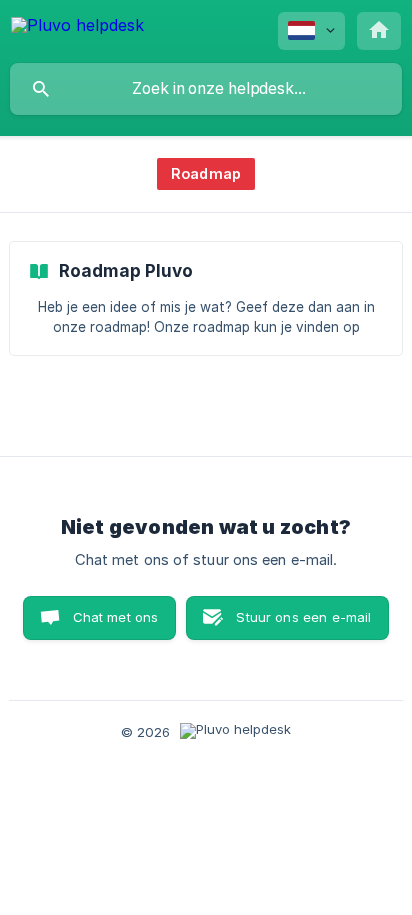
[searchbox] (206, 89)
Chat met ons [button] (116, 617)
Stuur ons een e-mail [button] (303, 617)
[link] (206, 298)
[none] (77, 28)
